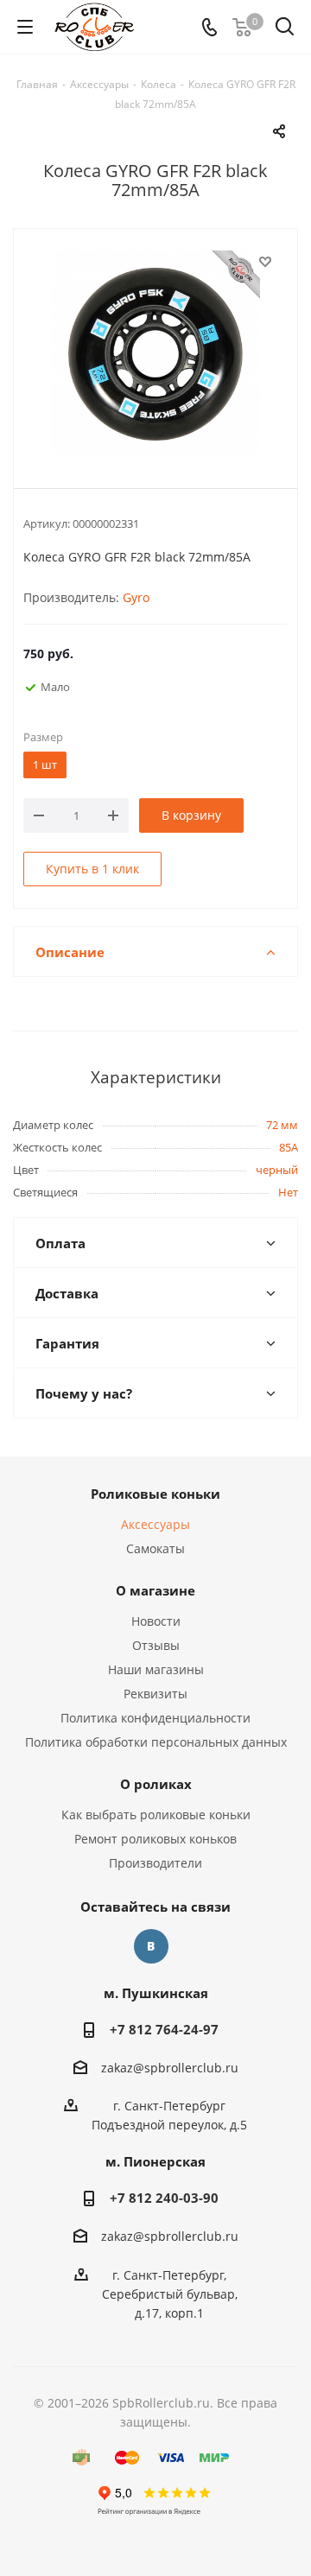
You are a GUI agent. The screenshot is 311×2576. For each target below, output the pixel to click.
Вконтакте (151, 1946)
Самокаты (155, 1548)
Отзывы (156, 1645)
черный (277, 1170)
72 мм (282, 1125)
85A (289, 1147)
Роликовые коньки (155, 1494)
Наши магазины (156, 1669)
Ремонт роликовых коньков (155, 1839)
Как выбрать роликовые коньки (156, 1815)
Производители (155, 1863)
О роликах (156, 1784)
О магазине (155, 1590)
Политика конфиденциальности (155, 1718)
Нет (288, 1192)
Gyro (136, 597)
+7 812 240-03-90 (164, 2198)
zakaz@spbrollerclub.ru (170, 2068)
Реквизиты (155, 1694)
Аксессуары (155, 1524)
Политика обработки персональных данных (156, 1742)
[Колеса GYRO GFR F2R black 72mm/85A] (155, 354)
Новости (156, 1621)
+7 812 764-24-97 (164, 2029)
